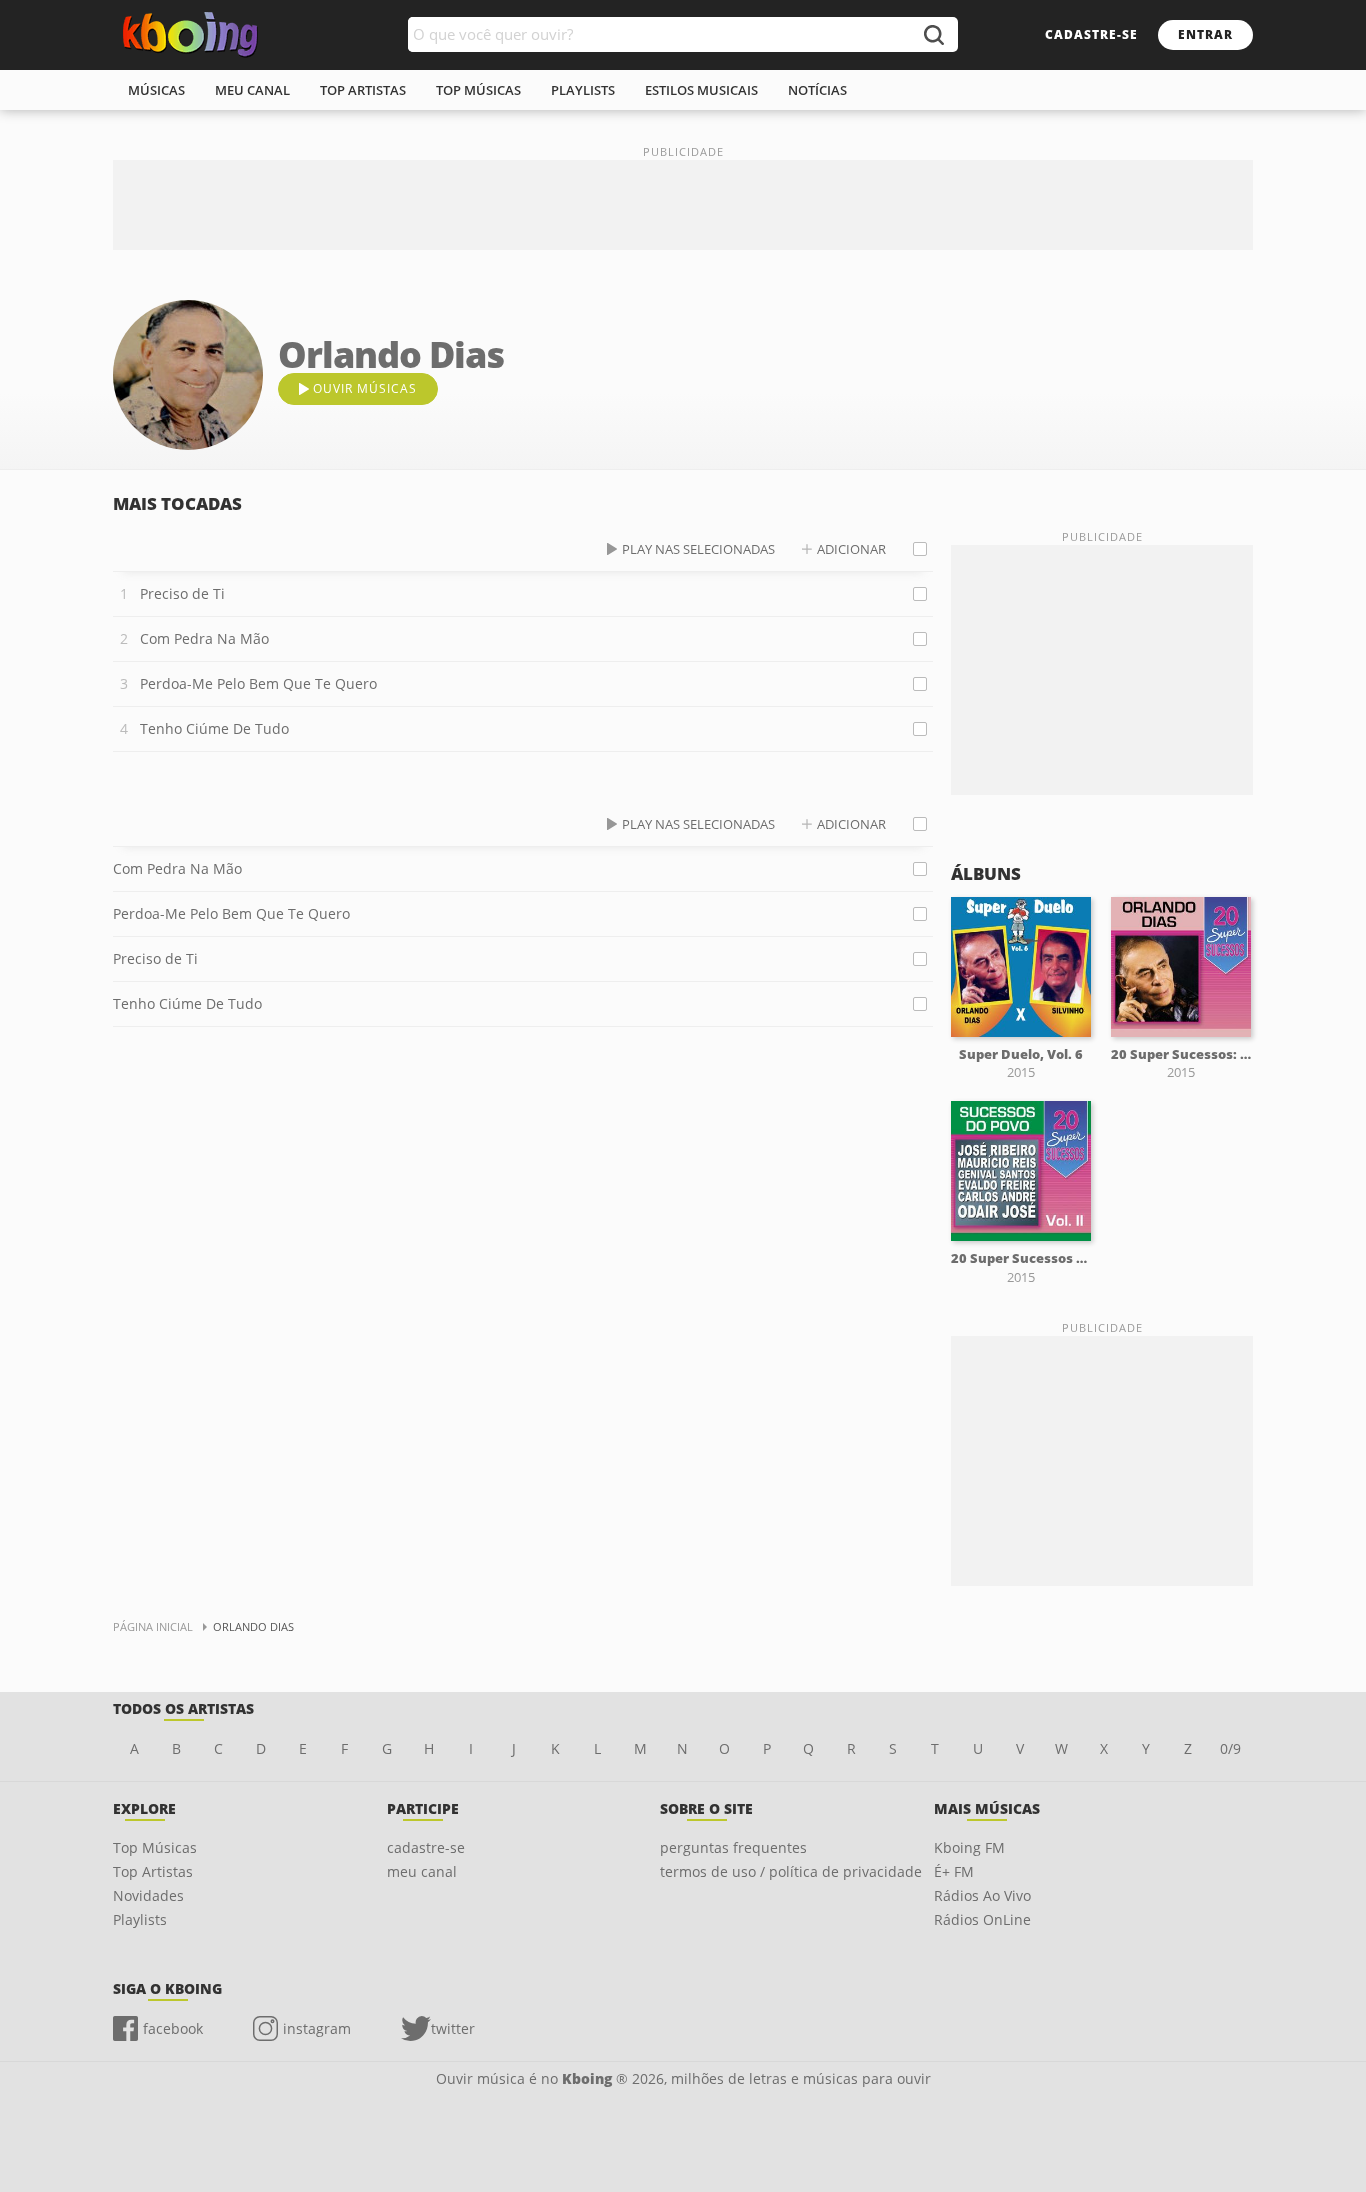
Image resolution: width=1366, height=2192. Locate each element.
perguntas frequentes (733, 1847)
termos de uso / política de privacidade (791, 1871)
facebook (173, 2028)
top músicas (478, 90)
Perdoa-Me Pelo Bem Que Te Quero (258, 683)
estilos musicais (701, 90)
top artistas (363, 90)
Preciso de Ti (182, 593)
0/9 (1230, 1748)
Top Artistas (153, 1871)
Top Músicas (155, 1847)
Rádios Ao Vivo (982, 1895)
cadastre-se (1091, 34)
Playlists (140, 1919)
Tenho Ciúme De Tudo (214, 728)
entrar (1205, 34)
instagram (317, 2028)
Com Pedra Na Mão (204, 638)
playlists (583, 90)
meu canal (252, 90)
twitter (453, 2028)
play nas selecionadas (698, 549)
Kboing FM (969, 1847)
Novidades (148, 1895)
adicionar (851, 549)
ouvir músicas (365, 388)
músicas (156, 90)
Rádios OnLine (982, 1919)
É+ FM (954, 1871)
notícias (817, 90)
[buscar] (933, 34)
